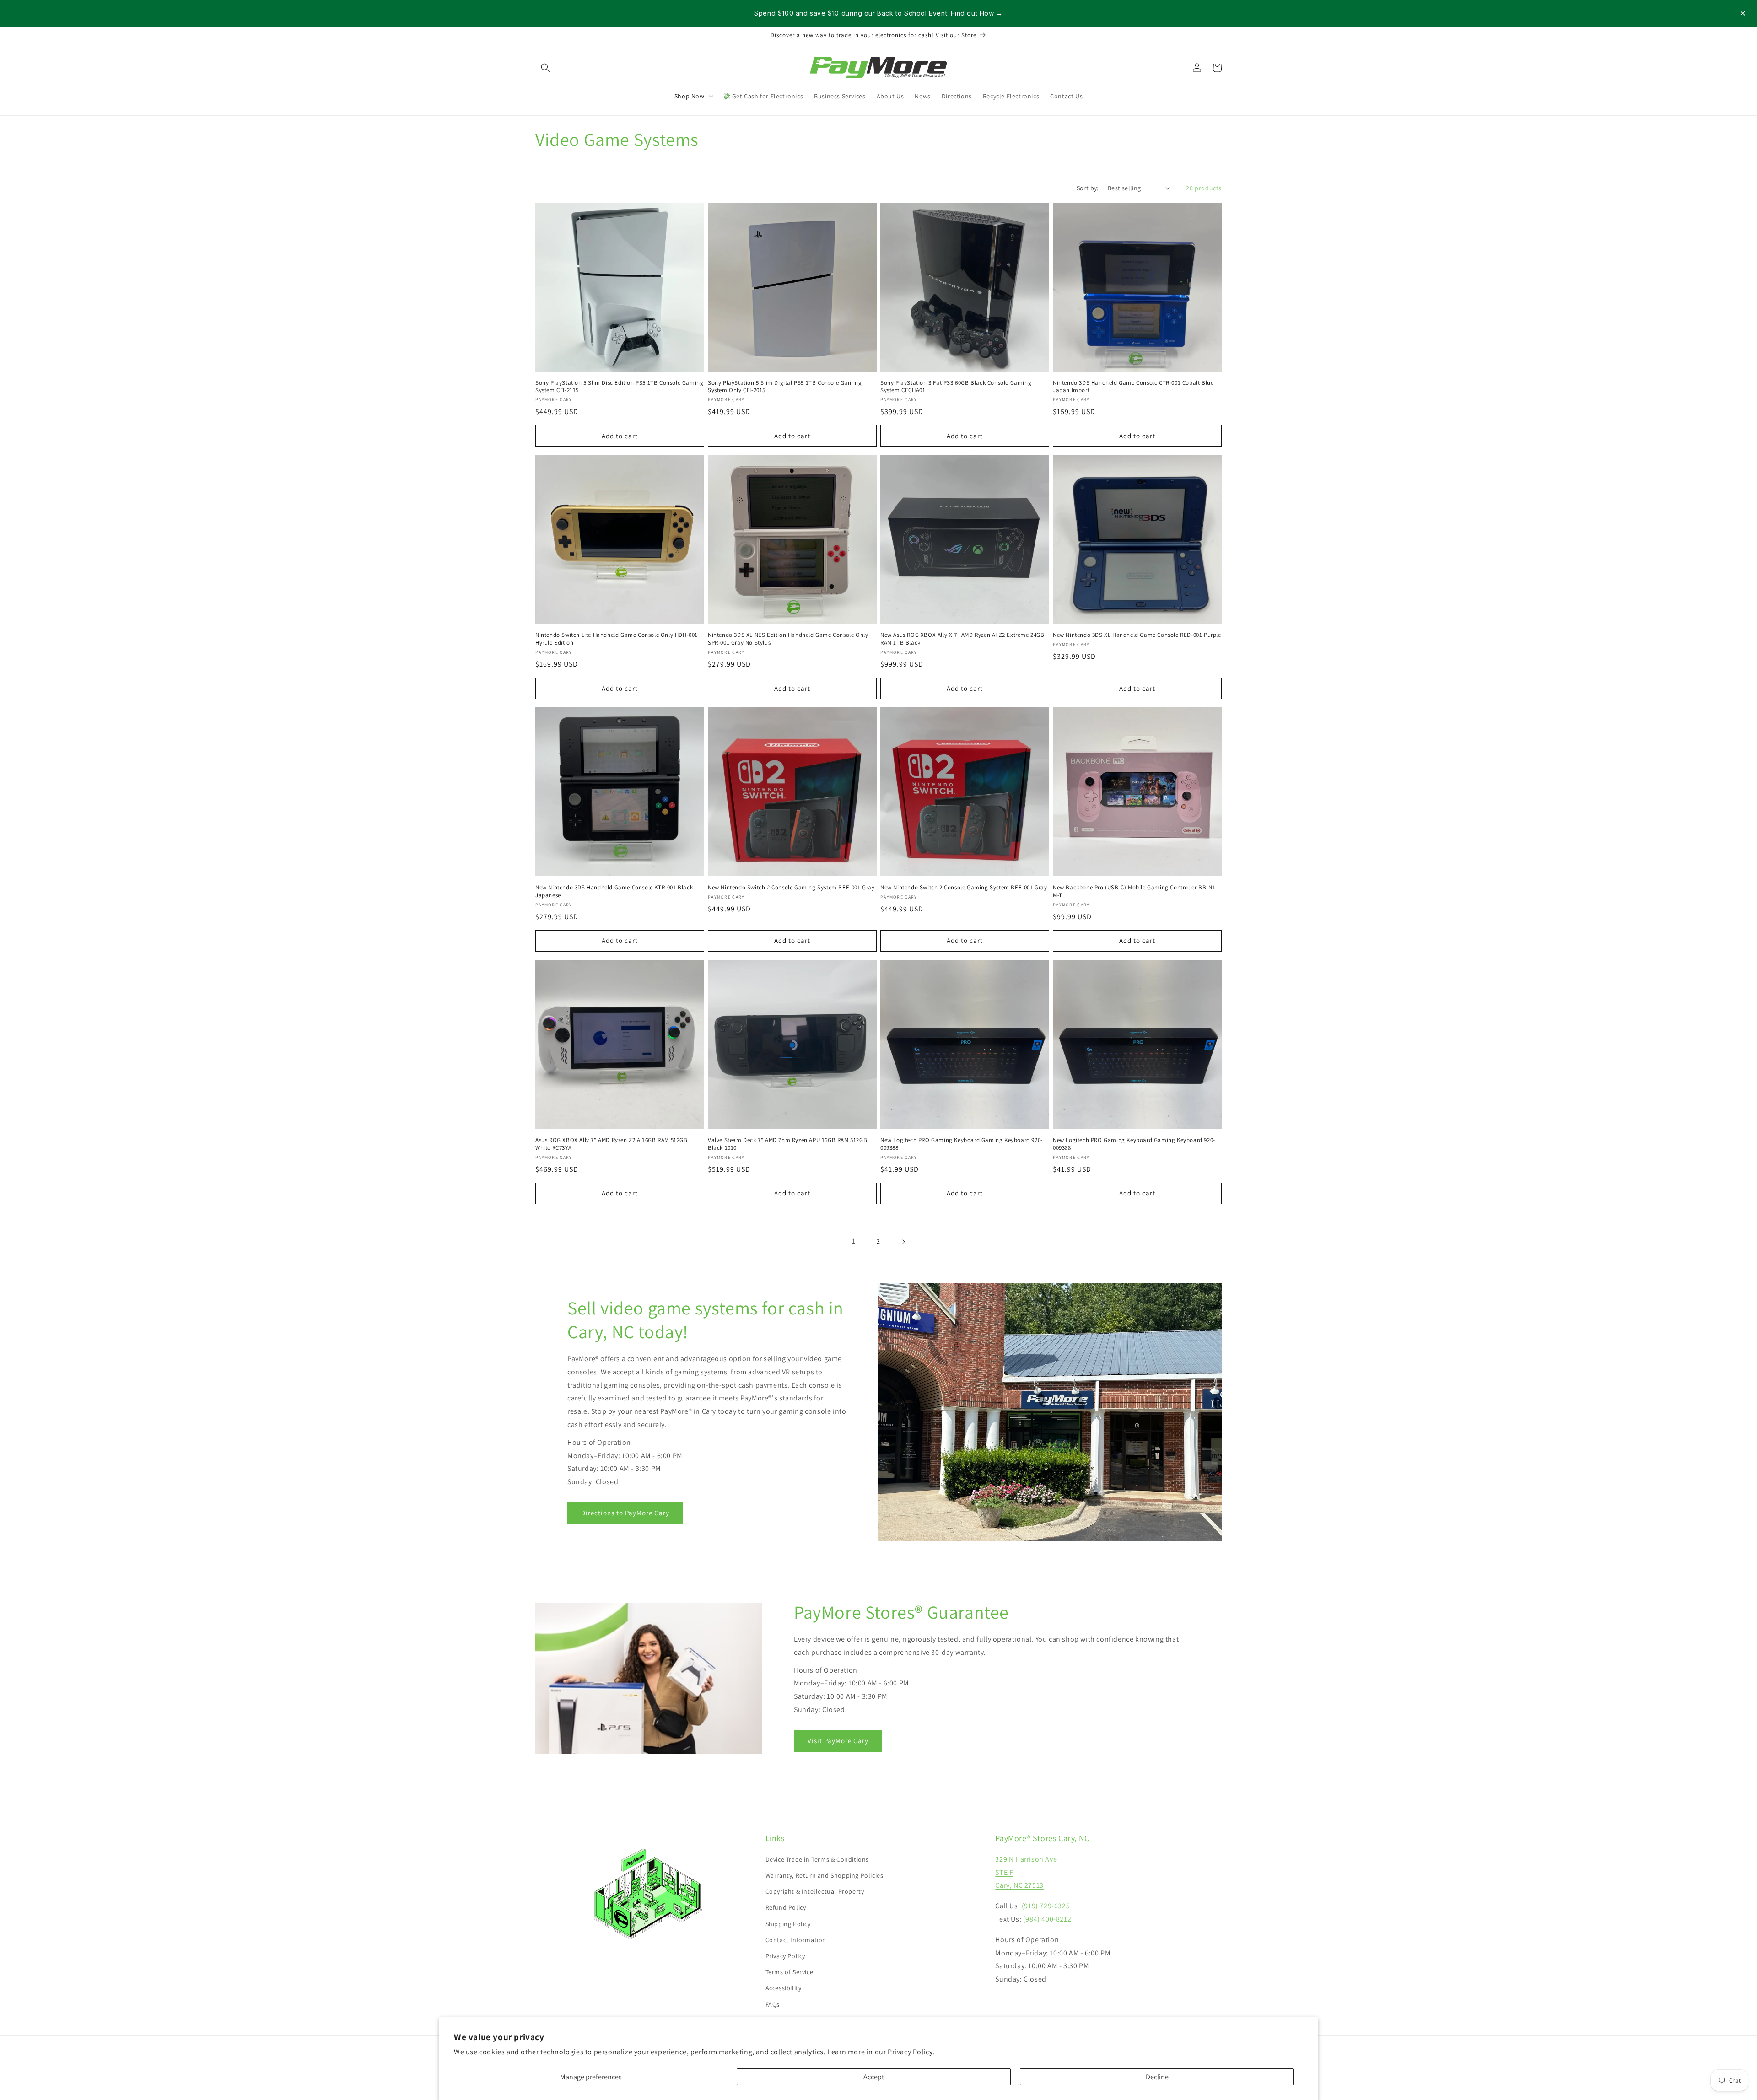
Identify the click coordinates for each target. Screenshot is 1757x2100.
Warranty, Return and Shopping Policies (825, 1875)
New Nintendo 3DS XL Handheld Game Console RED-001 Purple (1137, 635)
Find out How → (977, 13)
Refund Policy (786, 1907)
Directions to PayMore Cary (625, 1513)
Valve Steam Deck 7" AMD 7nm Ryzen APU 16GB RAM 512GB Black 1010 (787, 1144)
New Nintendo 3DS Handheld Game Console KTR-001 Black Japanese (614, 891)
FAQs (773, 2004)
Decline (1157, 2077)
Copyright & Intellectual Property (815, 1891)
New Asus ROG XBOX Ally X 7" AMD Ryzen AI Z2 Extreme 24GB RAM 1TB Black (962, 639)
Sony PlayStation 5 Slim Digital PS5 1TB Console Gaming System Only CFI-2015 (785, 387)
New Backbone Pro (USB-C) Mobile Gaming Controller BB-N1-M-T (1135, 891)
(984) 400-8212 (1047, 1919)
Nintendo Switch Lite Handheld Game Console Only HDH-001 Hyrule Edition (617, 639)
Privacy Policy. (911, 2052)
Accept (874, 2077)
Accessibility (784, 1988)
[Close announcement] (1743, 13)
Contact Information (796, 1940)
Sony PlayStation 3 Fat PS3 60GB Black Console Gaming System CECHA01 (956, 387)
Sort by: (1088, 188)
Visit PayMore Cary (838, 1741)
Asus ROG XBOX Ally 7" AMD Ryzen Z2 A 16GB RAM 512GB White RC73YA (612, 1144)
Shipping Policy (788, 1924)
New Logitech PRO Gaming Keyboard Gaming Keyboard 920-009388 (962, 1144)
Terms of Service (790, 1972)
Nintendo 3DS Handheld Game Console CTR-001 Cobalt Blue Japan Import (1133, 387)
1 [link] (854, 1241)
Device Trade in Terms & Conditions (817, 1859)
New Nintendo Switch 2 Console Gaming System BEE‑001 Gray (791, 888)
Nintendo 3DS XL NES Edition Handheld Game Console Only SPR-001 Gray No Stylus (788, 639)
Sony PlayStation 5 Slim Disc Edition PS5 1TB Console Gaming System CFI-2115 (619, 387)
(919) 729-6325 (1046, 1906)
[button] (545, 68)
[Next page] (903, 1242)
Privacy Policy (785, 1956)
